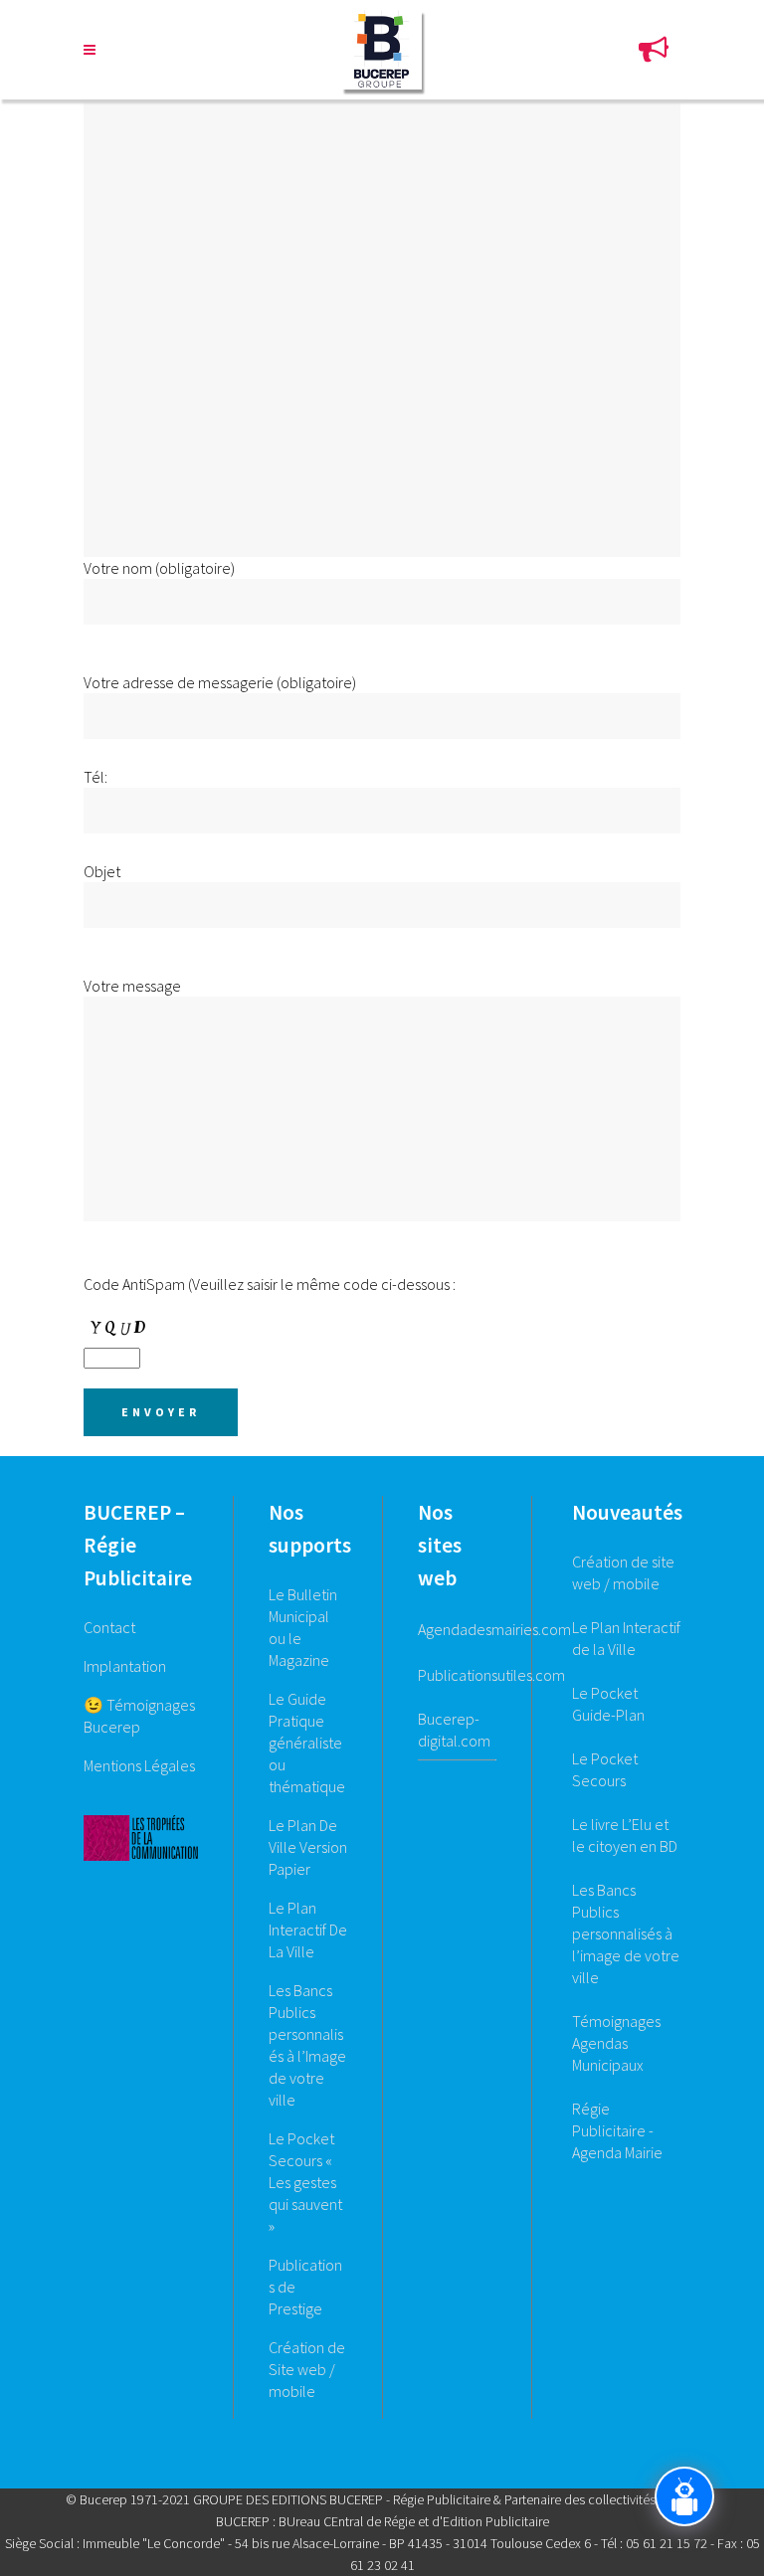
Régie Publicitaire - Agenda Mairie (617, 2130)
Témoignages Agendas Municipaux (616, 2043)
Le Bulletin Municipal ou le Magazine (303, 1627)
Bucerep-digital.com (454, 1730)
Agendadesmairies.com (494, 1629)
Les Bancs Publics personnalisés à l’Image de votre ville (307, 2045)
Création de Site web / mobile (307, 2369)
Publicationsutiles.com (491, 1675)
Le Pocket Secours (605, 1769)
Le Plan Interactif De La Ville (308, 1930)
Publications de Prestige (305, 2287)
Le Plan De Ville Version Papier (308, 1847)
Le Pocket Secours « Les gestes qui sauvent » (305, 2182)
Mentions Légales (139, 1765)
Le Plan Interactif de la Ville (626, 1638)
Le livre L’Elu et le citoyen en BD (625, 1835)
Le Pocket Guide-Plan (608, 1704)
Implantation (125, 1666)
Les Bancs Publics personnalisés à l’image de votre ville (626, 1933)
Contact (109, 1627)
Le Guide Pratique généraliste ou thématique (307, 1743)
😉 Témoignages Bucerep (139, 1716)
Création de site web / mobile (623, 1572)
